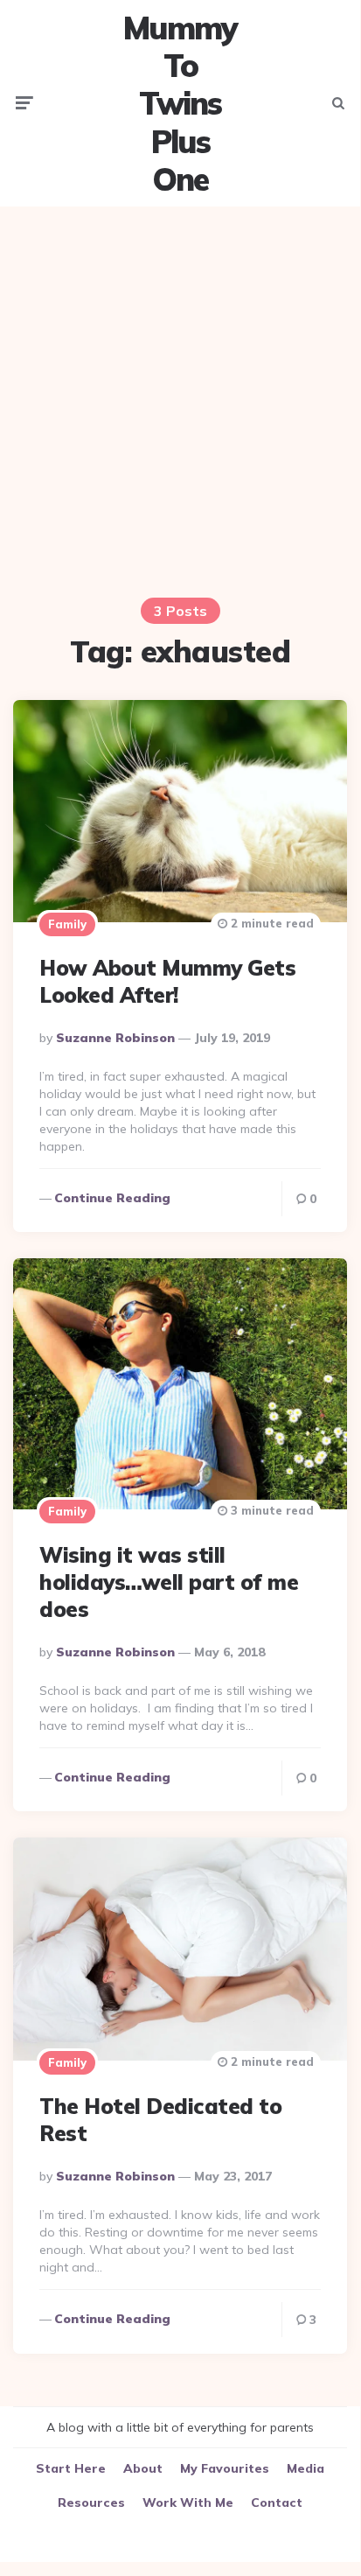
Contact (277, 2502)
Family (67, 924)
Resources (91, 2502)
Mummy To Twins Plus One (180, 103)
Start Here (71, 2468)
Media (305, 2468)
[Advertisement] (180, 400)
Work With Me (188, 2502)
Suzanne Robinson (115, 1038)
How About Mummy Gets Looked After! (167, 981)
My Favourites (225, 2468)
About (143, 2468)
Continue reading (112, 1198)
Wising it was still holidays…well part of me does (169, 1582)
